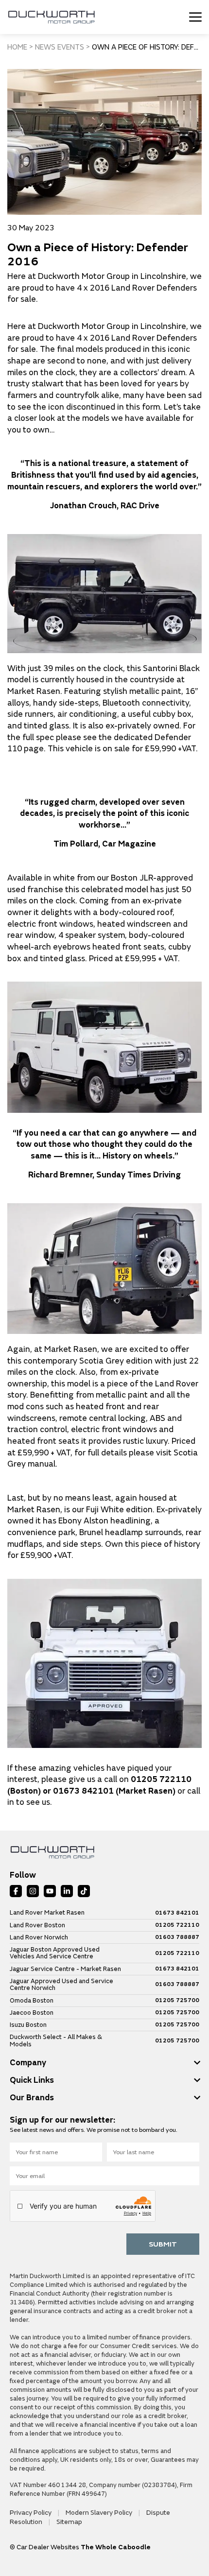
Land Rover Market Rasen (47, 1913)
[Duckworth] (51, 17)
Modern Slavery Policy (100, 2513)
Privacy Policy (31, 2513)
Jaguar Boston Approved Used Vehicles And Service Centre (55, 1953)
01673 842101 (177, 1913)
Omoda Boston (32, 2001)
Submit (163, 2244)
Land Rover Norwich (39, 1937)
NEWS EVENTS (60, 47)
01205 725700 (177, 2001)
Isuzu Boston (28, 2025)
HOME (17, 47)
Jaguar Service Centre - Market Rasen (65, 1969)
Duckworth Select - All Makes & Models (56, 2041)
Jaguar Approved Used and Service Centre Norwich (61, 1985)
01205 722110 (177, 1925)
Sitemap (69, 2522)
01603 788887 (177, 1937)
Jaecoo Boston (32, 2013)
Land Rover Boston (37, 1925)
